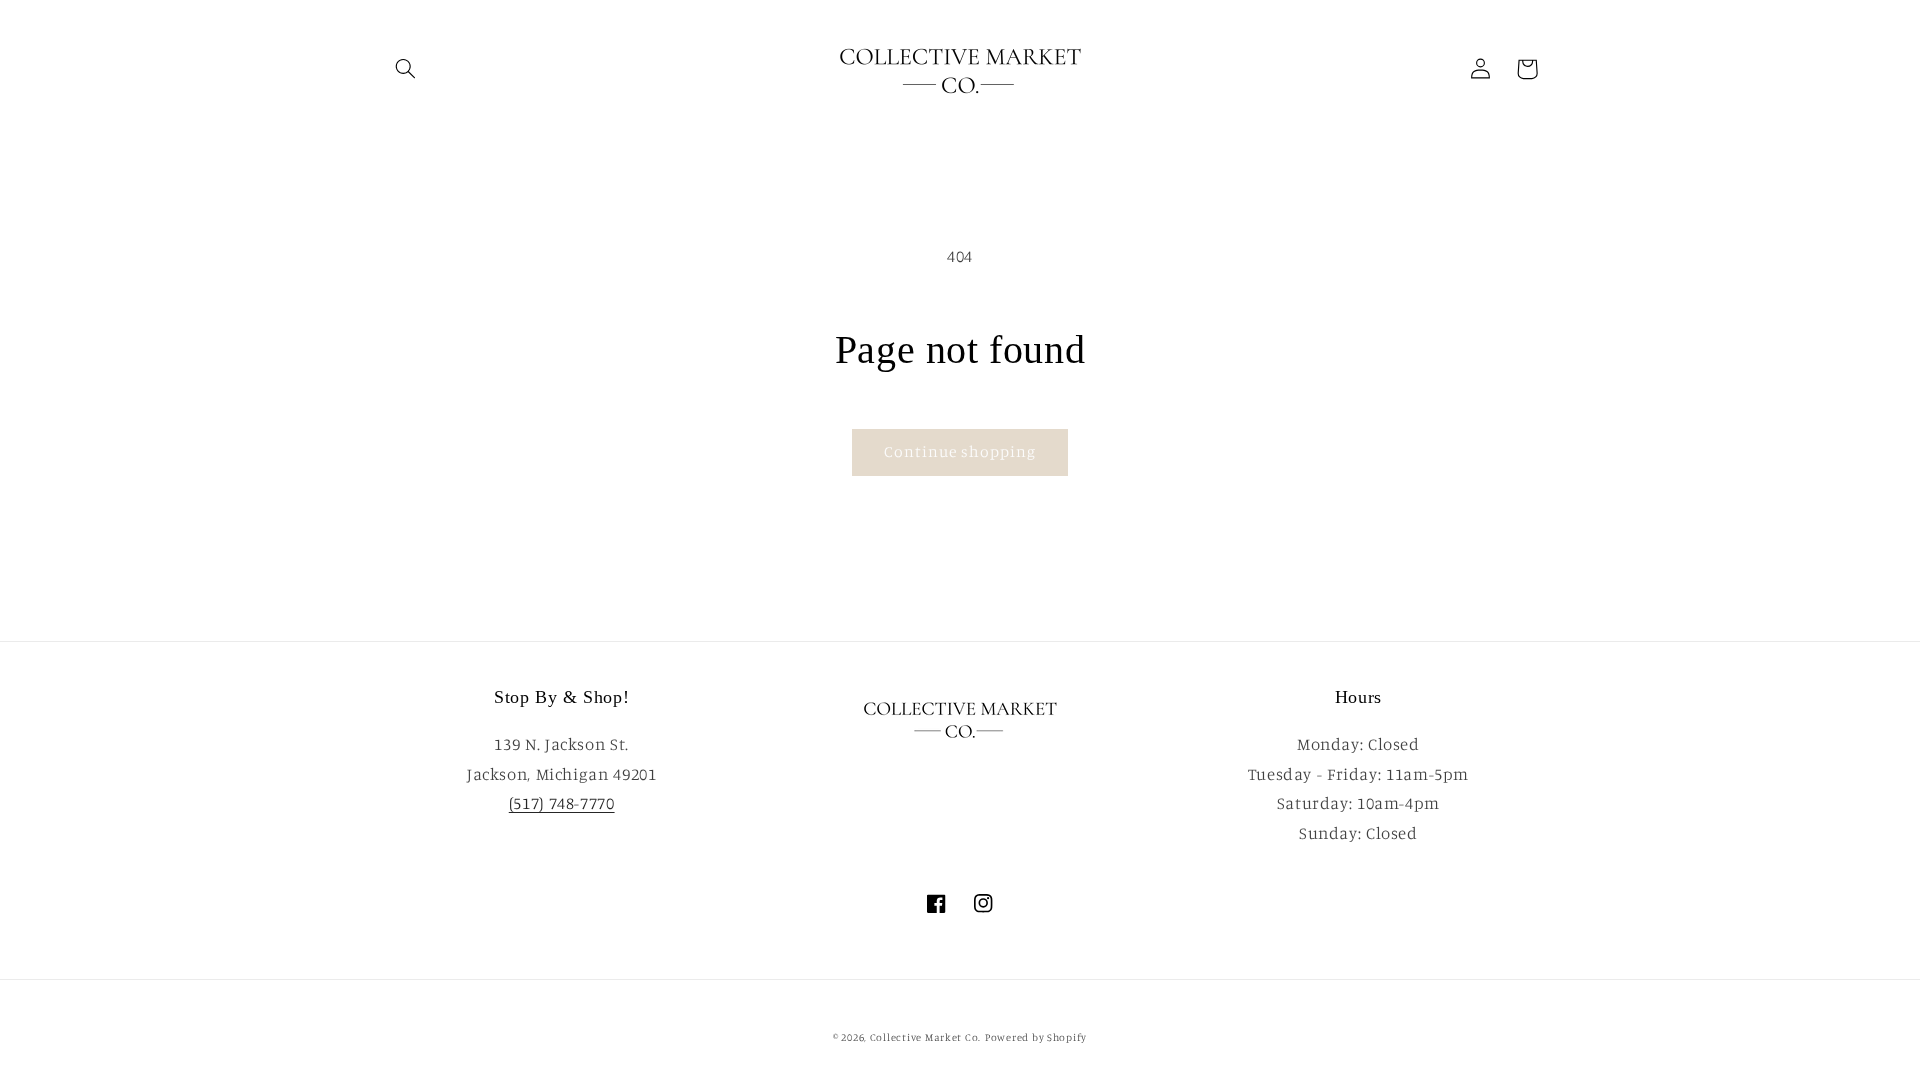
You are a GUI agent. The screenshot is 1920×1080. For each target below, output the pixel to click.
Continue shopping (960, 451)
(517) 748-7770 (562, 803)
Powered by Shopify (1036, 1037)
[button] (406, 69)
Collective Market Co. (925, 1037)
